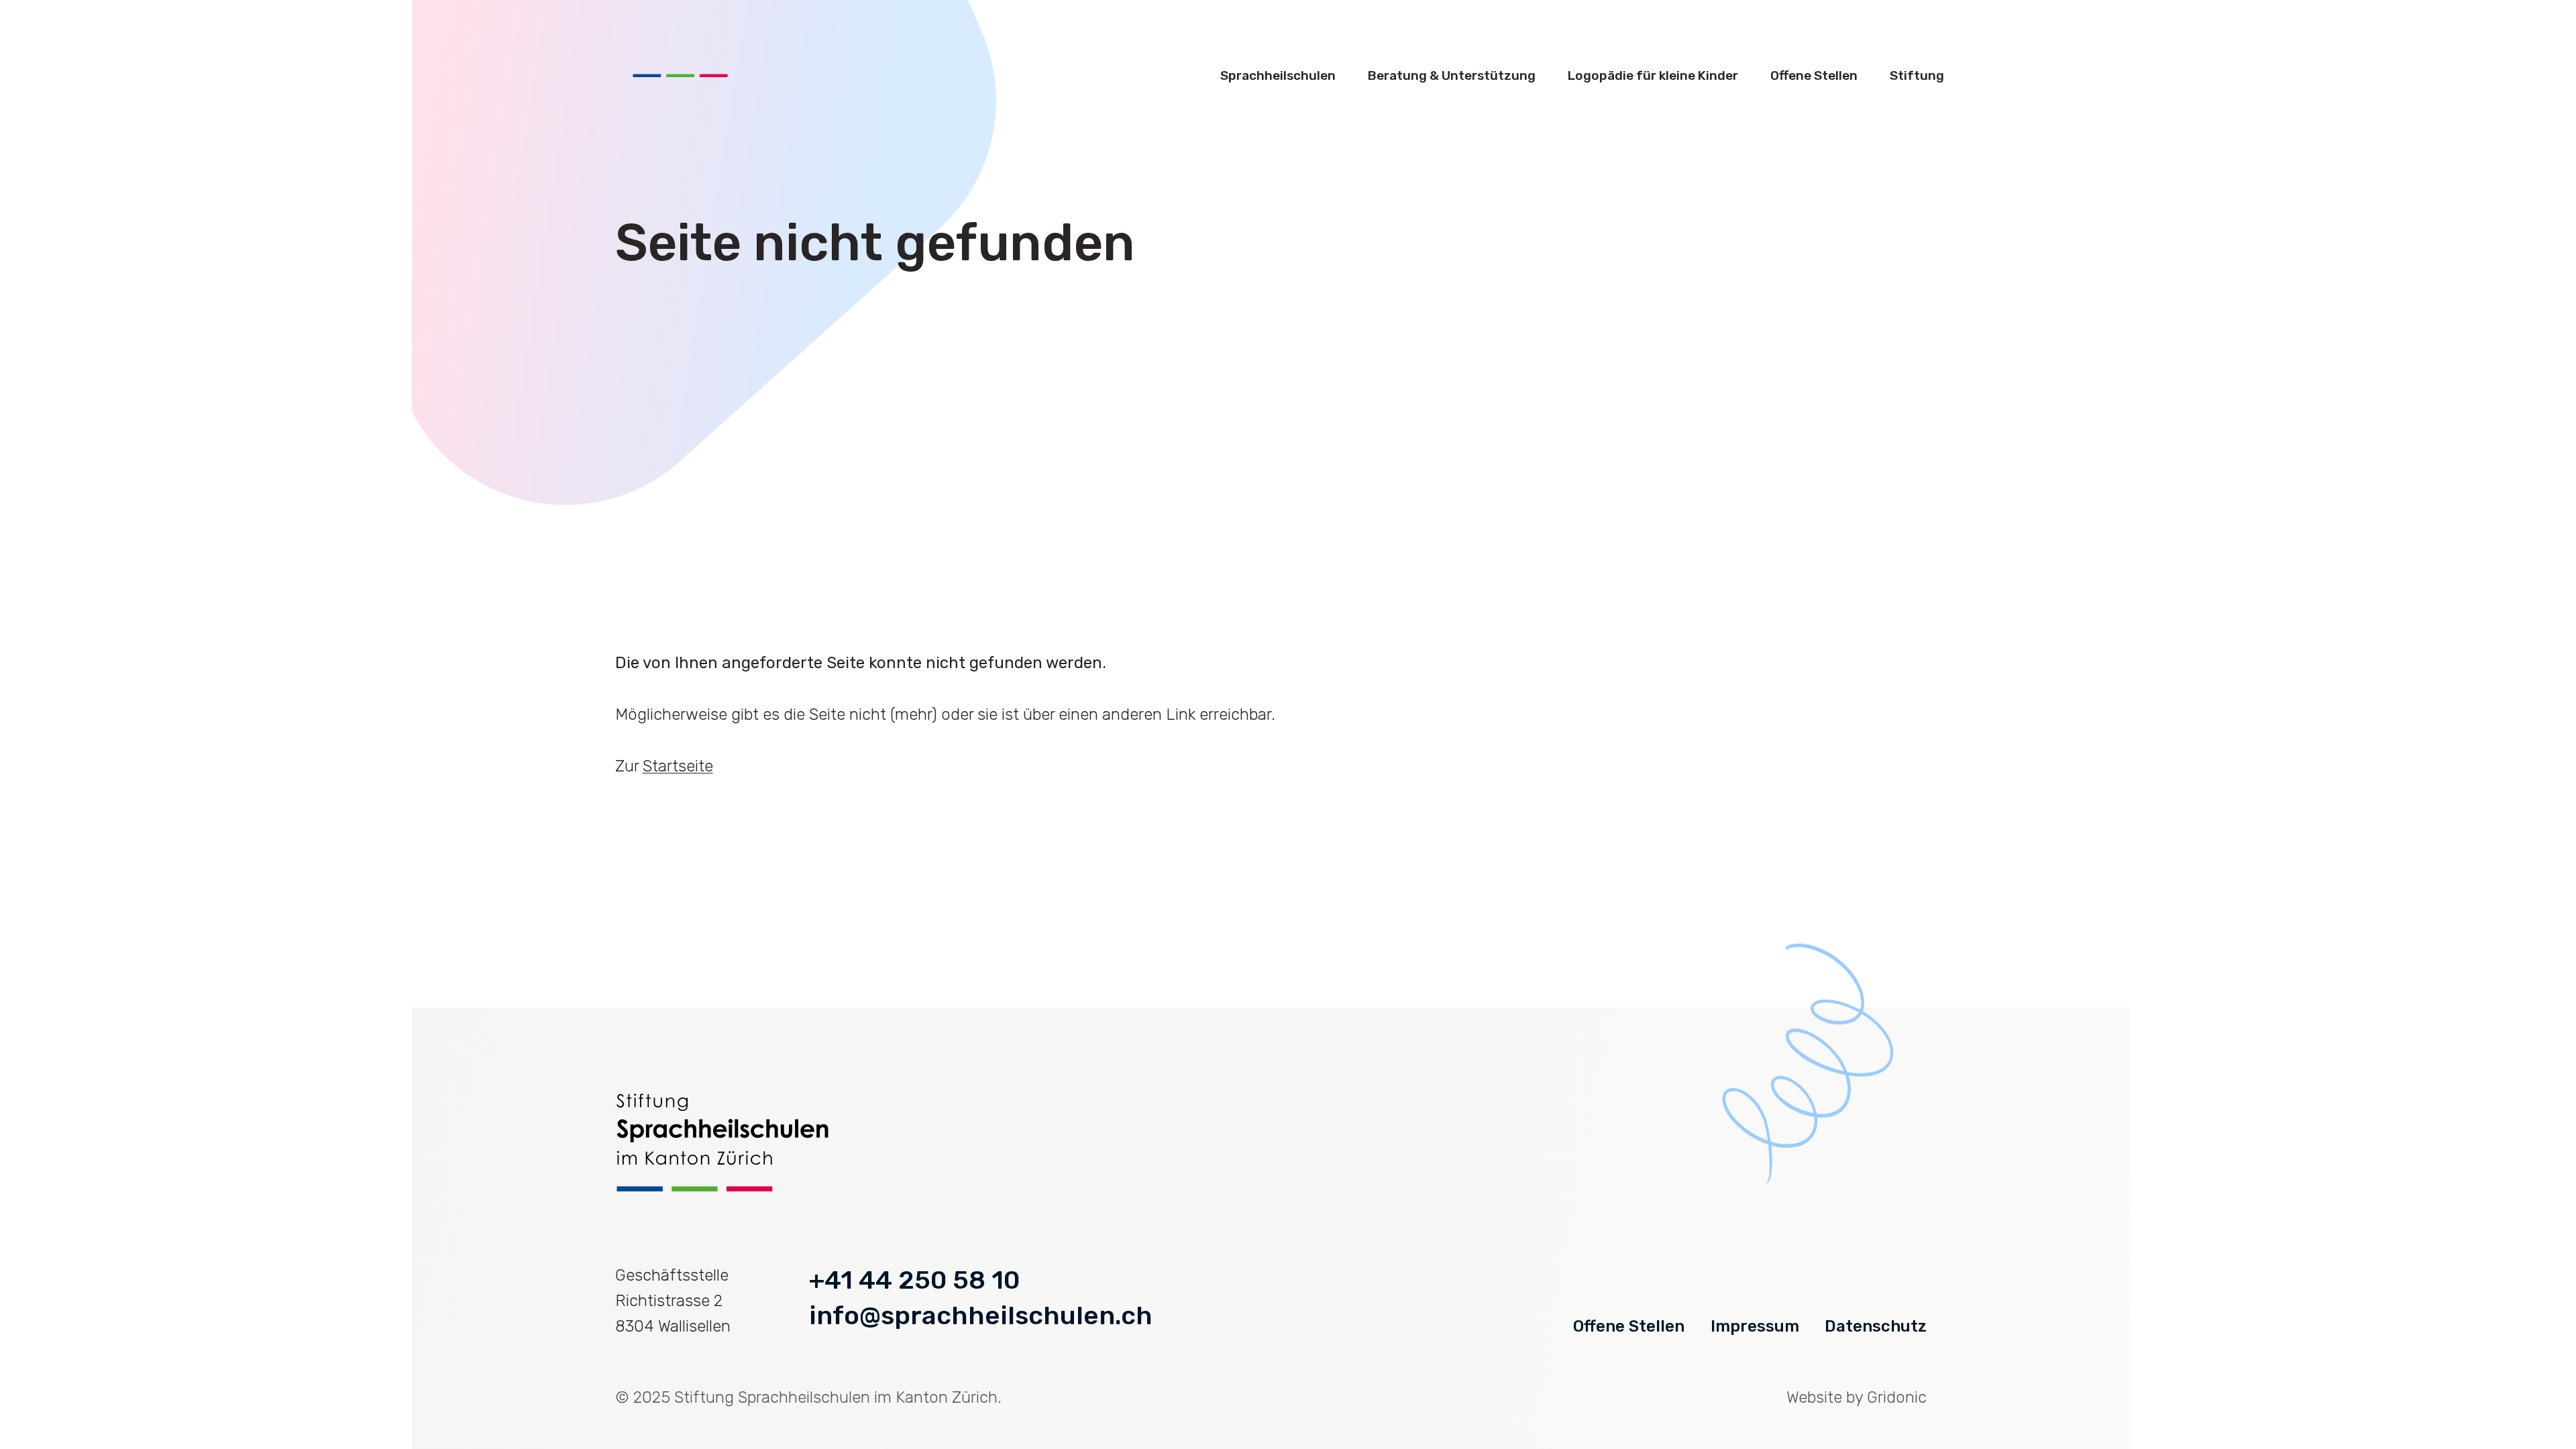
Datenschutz (1876, 1326)
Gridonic (1897, 1397)
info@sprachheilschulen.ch (981, 1316)
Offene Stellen (1629, 1326)
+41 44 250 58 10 (914, 1280)
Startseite (678, 766)
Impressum (1755, 1326)
